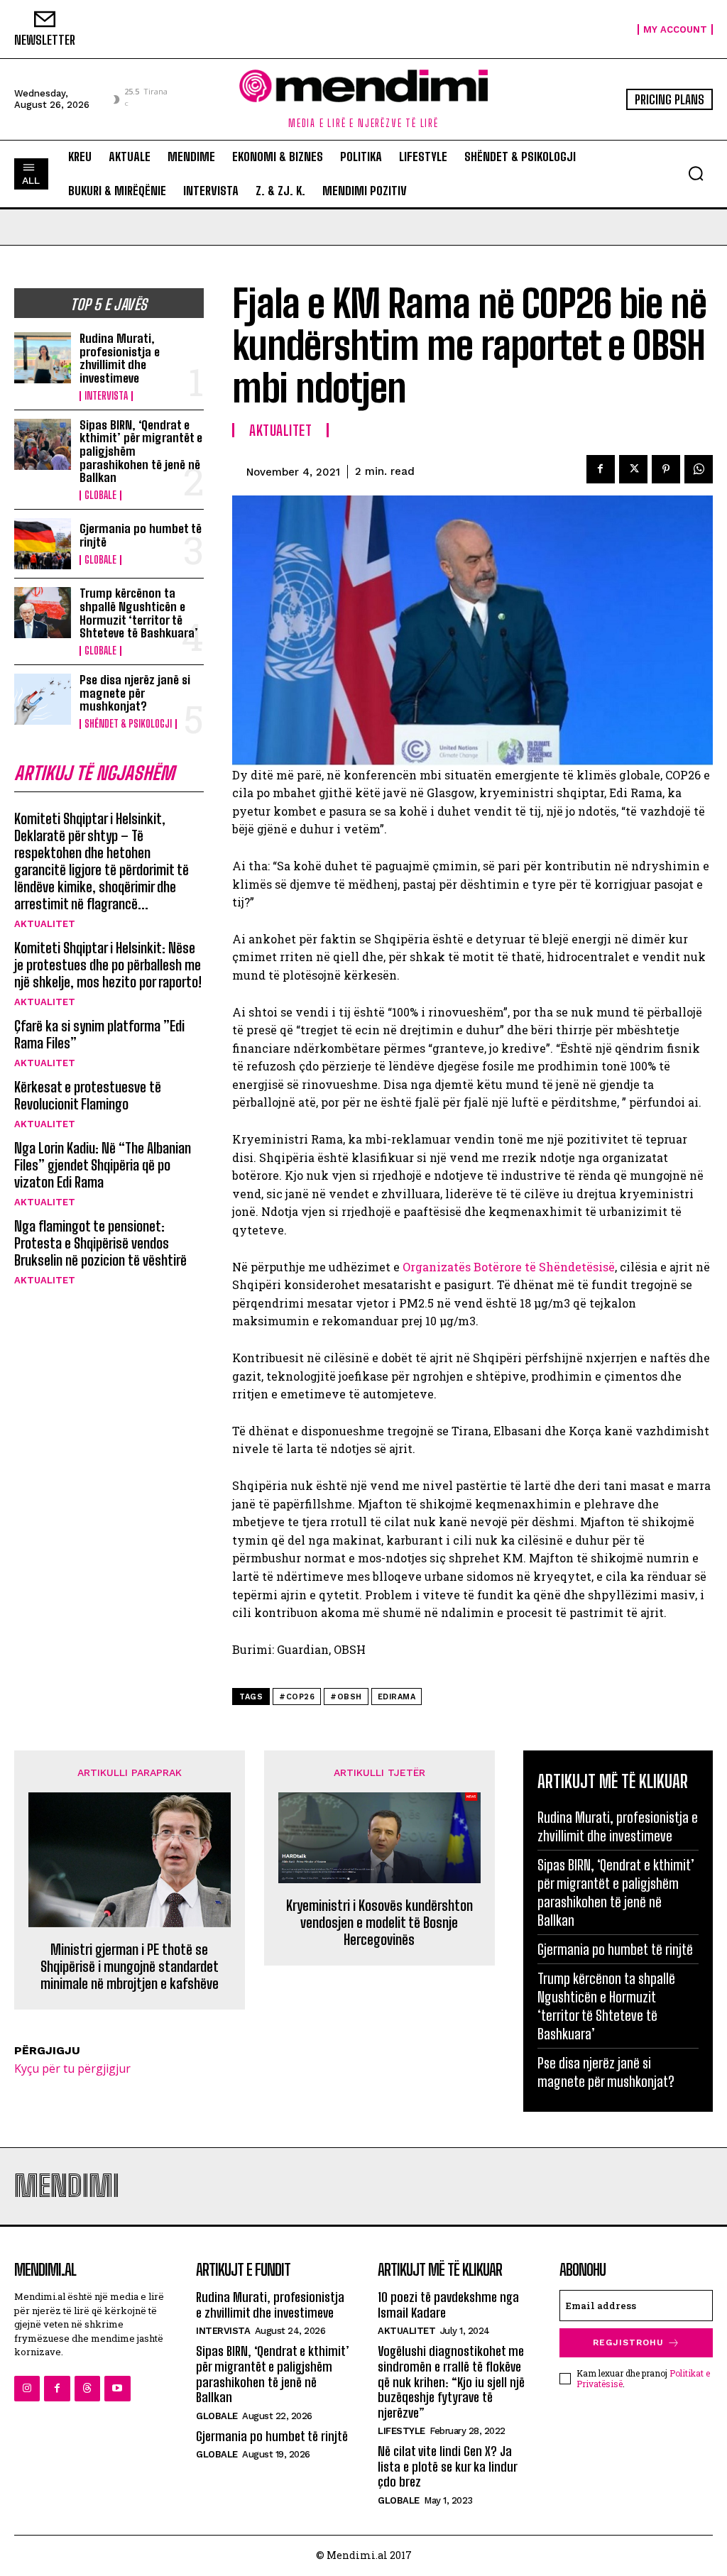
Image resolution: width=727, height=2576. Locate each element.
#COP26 (297, 1697)
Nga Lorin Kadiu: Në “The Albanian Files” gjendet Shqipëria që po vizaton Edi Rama (103, 1165)
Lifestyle (401, 2431)
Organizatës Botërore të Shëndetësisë (509, 1267)
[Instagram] (27, 2389)
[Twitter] (633, 469)
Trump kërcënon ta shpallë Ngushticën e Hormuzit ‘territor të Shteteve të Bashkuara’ (139, 613)
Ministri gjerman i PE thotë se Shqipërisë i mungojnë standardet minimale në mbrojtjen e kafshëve (130, 1966)
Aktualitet (45, 924)
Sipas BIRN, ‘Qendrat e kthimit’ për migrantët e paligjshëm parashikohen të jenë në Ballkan (616, 1892)
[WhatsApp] (699, 469)
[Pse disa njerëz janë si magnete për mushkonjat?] (43, 699)
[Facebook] (601, 469)
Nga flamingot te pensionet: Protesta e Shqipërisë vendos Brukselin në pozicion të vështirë (100, 1243)
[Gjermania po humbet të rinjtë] (43, 544)
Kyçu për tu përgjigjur (72, 2068)
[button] (696, 173)
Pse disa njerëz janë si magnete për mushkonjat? (135, 693)
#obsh (346, 1697)
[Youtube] (117, 2389)
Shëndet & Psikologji (128, 724)
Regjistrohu (628, 2342)
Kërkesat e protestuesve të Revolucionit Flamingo (88, 1095)
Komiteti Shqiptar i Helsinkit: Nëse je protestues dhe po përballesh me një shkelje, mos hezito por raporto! (108, 965)
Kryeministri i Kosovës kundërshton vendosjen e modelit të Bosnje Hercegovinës (379, 1922)
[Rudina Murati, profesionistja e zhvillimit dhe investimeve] (43, 358)
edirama (397, 1697)
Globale (100, 495)
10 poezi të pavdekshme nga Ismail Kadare (448, 2305)
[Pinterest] (666, 469)
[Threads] (87, 2389)
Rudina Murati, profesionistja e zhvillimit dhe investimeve (120, 358)
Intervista (106, 396)
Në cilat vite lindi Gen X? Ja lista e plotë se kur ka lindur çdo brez (448, 2466)
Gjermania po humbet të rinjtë (141, 535)
